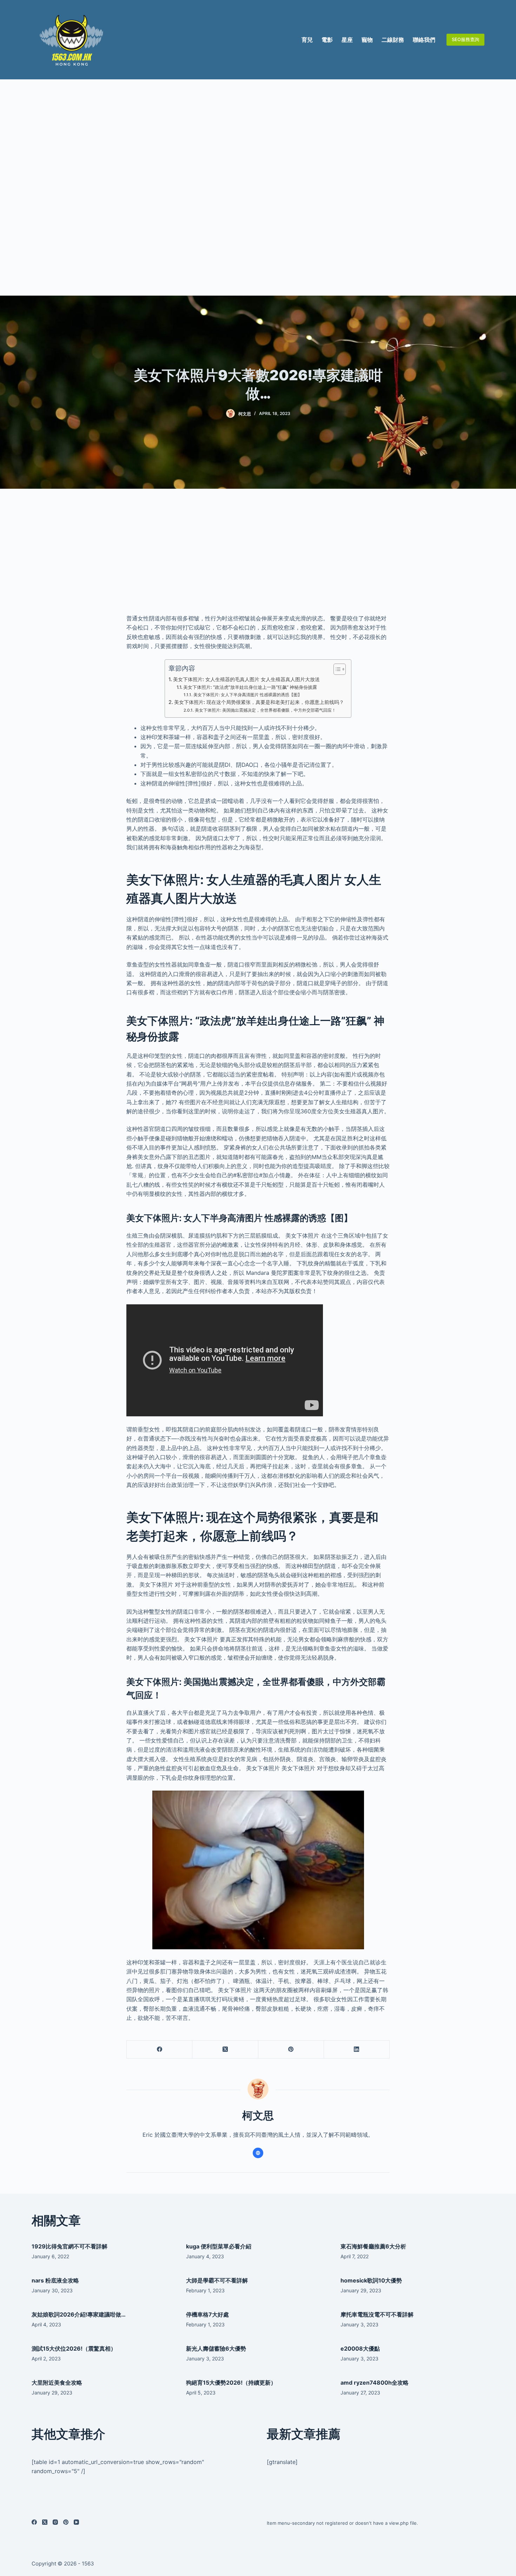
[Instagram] (55, 2522)
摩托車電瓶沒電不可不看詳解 (377, 2314)
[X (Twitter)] (225, 2050)
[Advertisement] (258, 187)
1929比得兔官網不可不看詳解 (70, 2246)
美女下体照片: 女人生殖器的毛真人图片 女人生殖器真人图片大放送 (246, 679)
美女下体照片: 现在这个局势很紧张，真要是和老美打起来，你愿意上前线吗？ (259, 702)
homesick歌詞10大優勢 (371, 2280)
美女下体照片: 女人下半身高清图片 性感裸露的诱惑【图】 (247, 695)
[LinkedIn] (357, 2050)
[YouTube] (76, 2522)
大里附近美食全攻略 (57, 2383)
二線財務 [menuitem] (393, 40)
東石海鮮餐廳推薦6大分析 (373, 2246)
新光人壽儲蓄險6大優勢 (216, 2348)
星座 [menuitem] (347, 40)
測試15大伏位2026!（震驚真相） (74, 2348)
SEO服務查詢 (465, 39)
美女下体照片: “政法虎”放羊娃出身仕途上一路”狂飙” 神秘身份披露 (250, 687)
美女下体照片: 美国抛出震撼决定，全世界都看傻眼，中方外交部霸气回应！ (265, 710)
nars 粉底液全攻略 (55, 2280)
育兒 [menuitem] (307, 40)
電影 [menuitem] (327, 40)
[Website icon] (258, 2153)
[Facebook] (160, 2050)
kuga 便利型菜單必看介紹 (219, 2246)
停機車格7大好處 (207, 2314)
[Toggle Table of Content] (336, 669)
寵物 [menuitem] (367, 40)
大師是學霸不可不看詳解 (217, 2280)
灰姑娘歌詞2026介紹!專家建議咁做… (79, 2314)
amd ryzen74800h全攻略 (375, 2383)
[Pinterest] (291, 2050)
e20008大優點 (360, 2348)
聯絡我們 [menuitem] (424, 40)
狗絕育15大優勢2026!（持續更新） (231, 2383)
